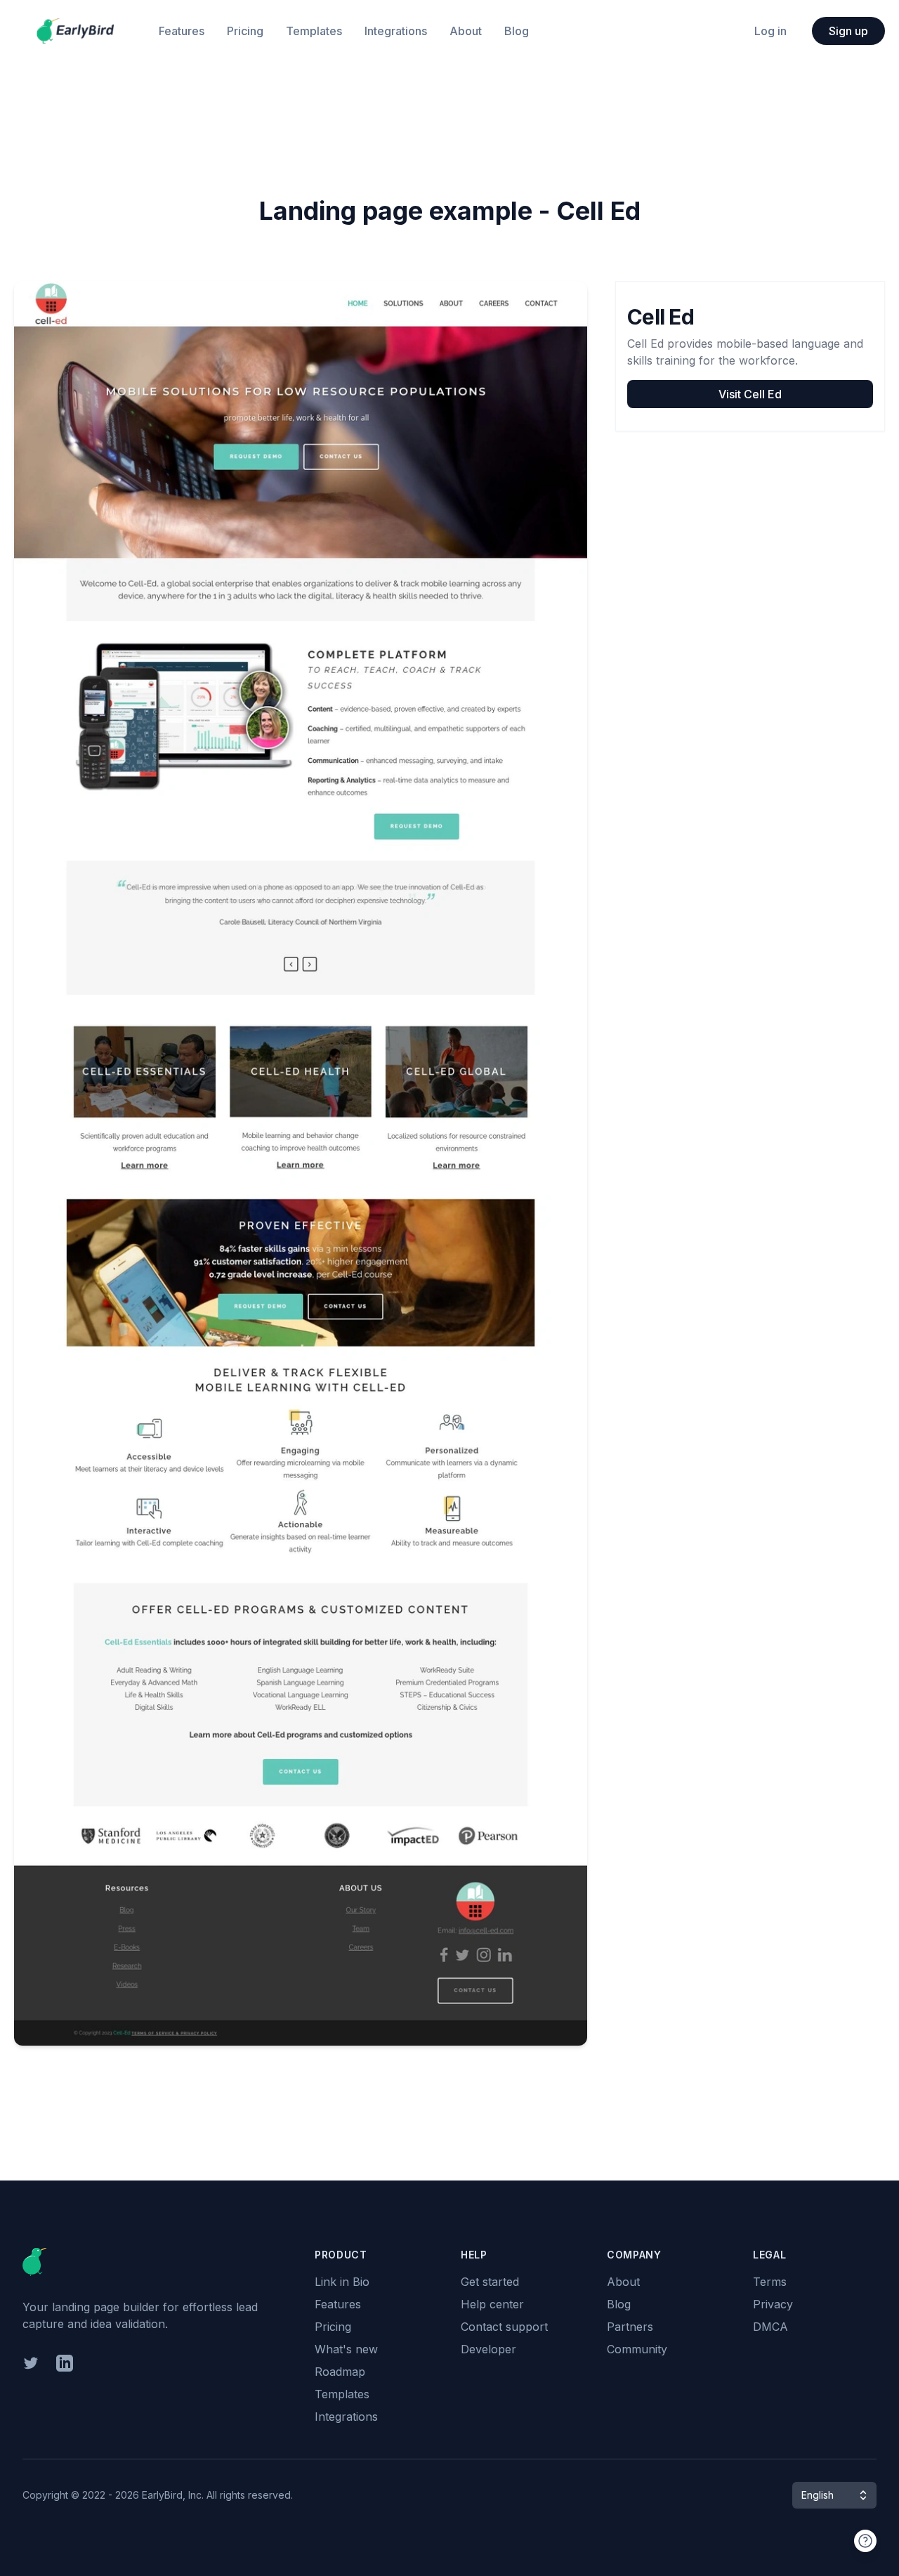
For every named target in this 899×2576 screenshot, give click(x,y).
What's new (346, 2349)
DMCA (770, 2327)
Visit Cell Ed (750, 394)
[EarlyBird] (75, 31)
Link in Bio (342, 2282)
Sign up (848, 31)
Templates (314, 31)
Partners (630, 2327)
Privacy (773, 2304)
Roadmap (340, 2372)
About (466, 31)
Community (637, 2349)
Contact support (504, 2327)
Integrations (396, 31)
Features (182, 31)
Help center (492, 2304)
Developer (488, 2349)
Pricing (245, 31)
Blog (517, 31)
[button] (834, 2495)
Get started (490, 2282)
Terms (770, 2282)
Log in (770, 31)
